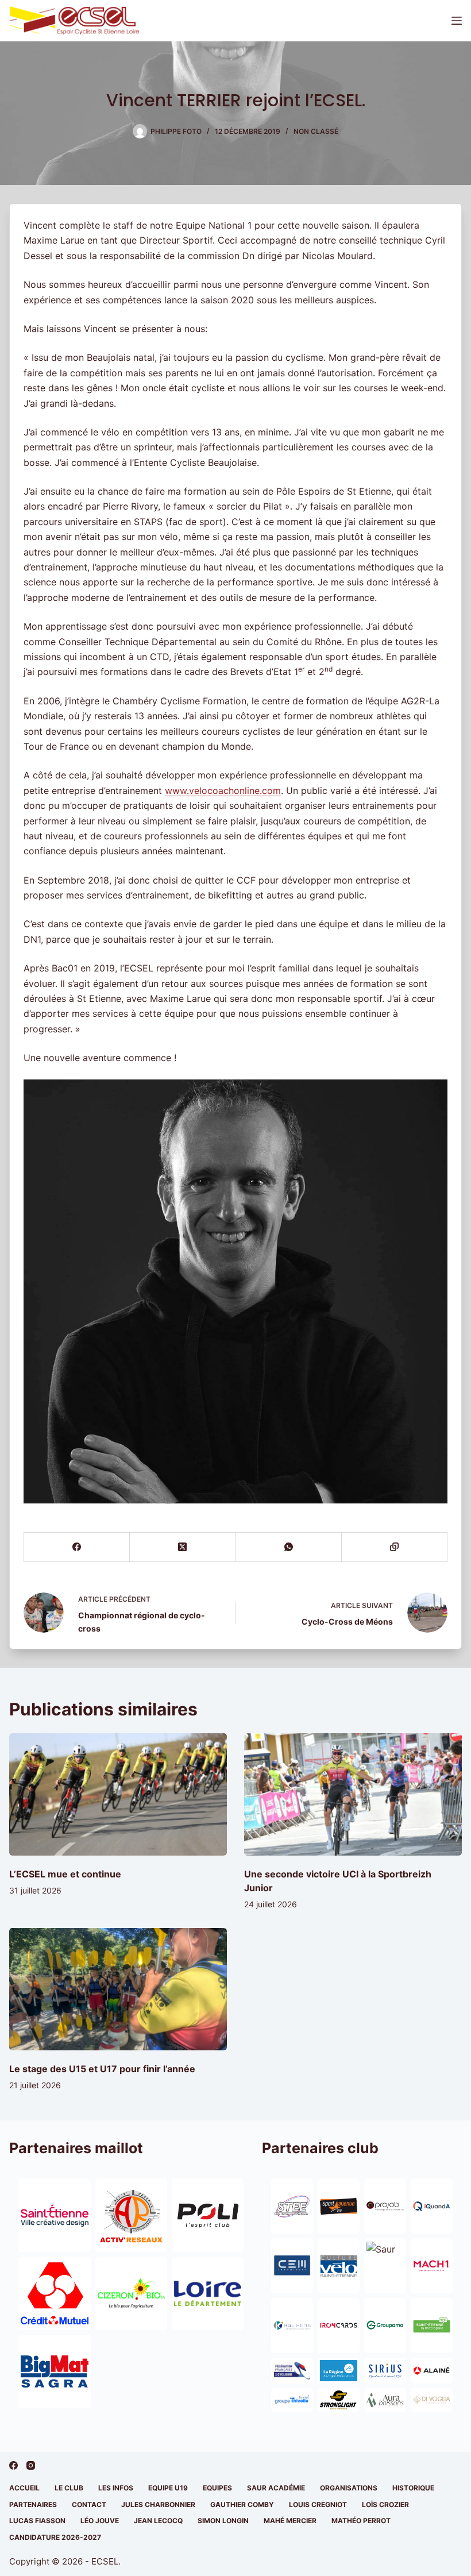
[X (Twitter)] (183, 1547)
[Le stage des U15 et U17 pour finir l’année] (118, 1989)
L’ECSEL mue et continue (65, 1874)
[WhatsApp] (289, 1547)
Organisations (349, 2488)
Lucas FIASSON (37, 2521)
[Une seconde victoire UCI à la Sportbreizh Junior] (353, 1794)
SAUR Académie (276, 2488)
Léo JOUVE (100, 2521)
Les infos (116, 2488)
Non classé (316, 131)
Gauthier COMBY (242, 2504)
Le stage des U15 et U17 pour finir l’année (102, 2069)
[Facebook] (77, 1547)
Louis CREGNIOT (318, 2504)
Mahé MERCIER (290, 2521)
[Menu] (457, 21)
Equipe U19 (168, 2488)
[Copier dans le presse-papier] (395, 1547)
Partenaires (33, 2504)
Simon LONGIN (223, 2521)
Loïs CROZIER (385, 2504)
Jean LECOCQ (158, 2521)
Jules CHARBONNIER (158, 2504)
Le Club (69, 2488)
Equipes (217, 2488)
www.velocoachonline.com (223, 790)
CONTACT (89, 2504)
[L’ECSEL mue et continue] (118, 1794)
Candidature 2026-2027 (55, 2537)
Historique (413, 2488)
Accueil (24, 2488)
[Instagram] (31, 2465)
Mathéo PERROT (361, 2521)
